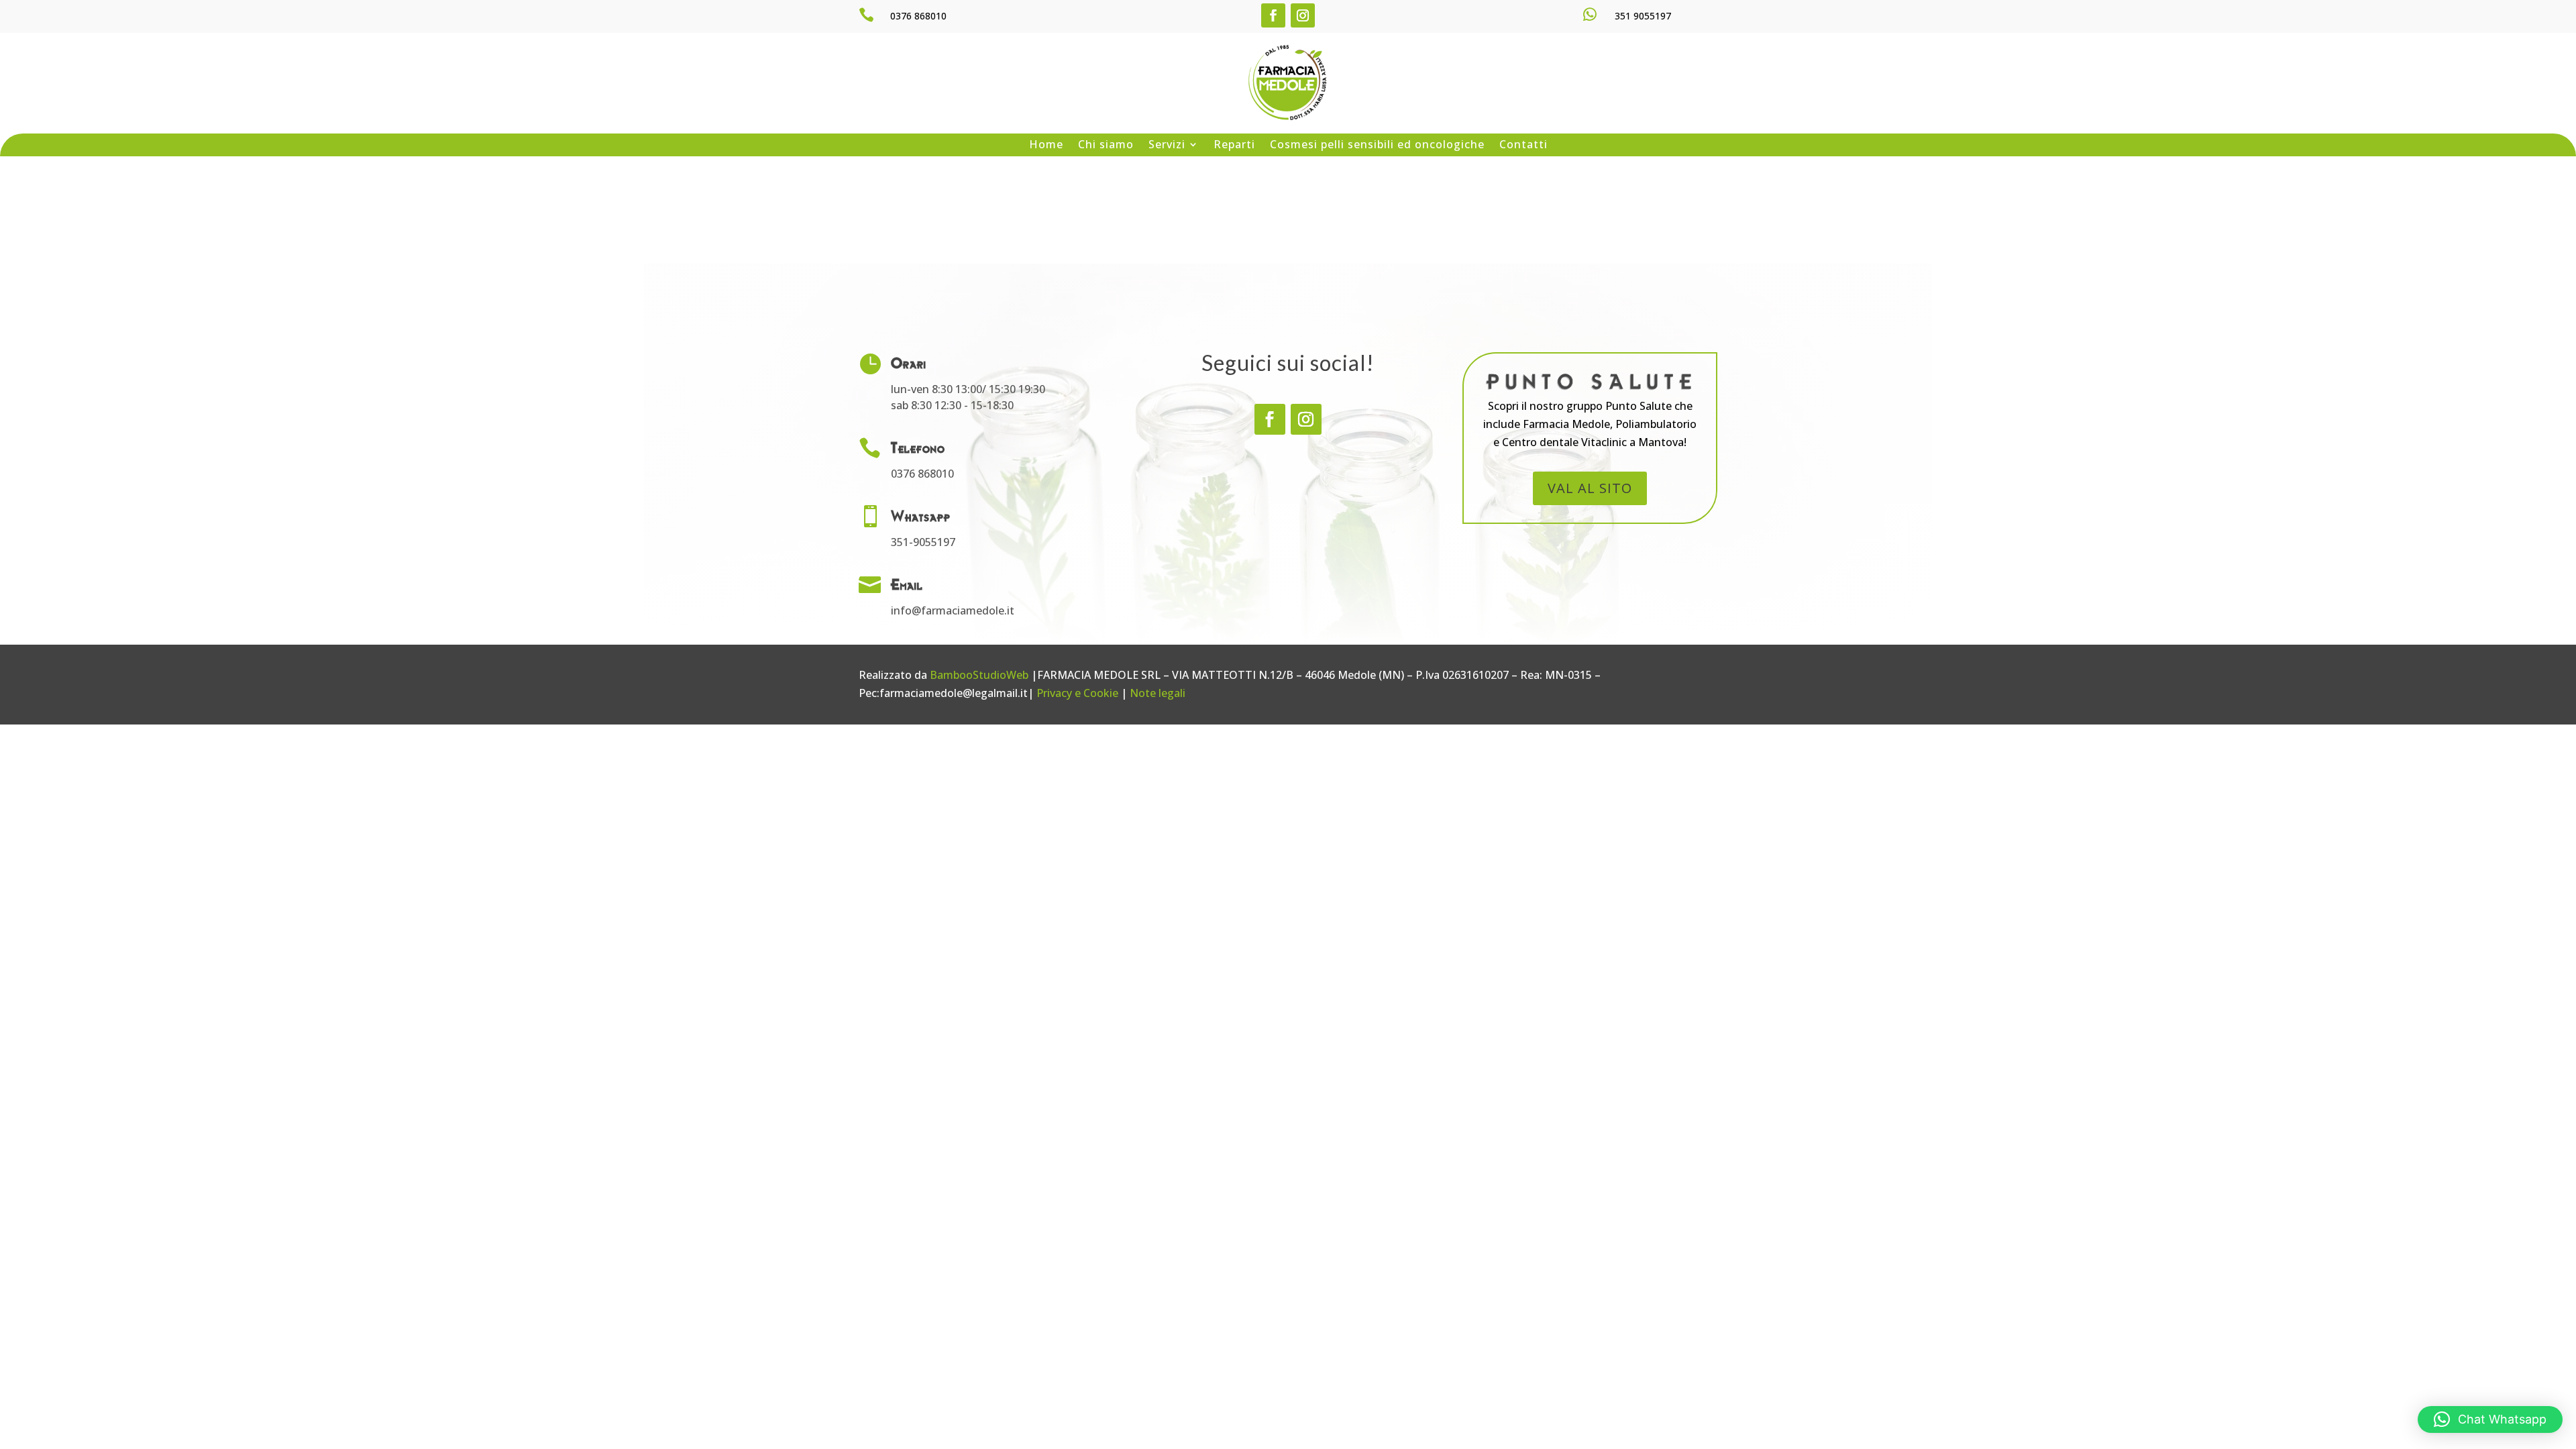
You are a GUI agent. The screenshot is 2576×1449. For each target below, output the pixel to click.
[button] (2490, 1419)
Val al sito (1590, 488)
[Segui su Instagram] (1303, 15)
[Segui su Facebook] (1273, 15)
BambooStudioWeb (979, 675)
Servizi (1167, 145)
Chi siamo (1106, 145)
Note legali (1158, 693)
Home (1046, 145)
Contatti (1523, 145)
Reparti (1234, 145)
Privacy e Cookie (1077, 693)
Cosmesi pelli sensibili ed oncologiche (1377, 145)
